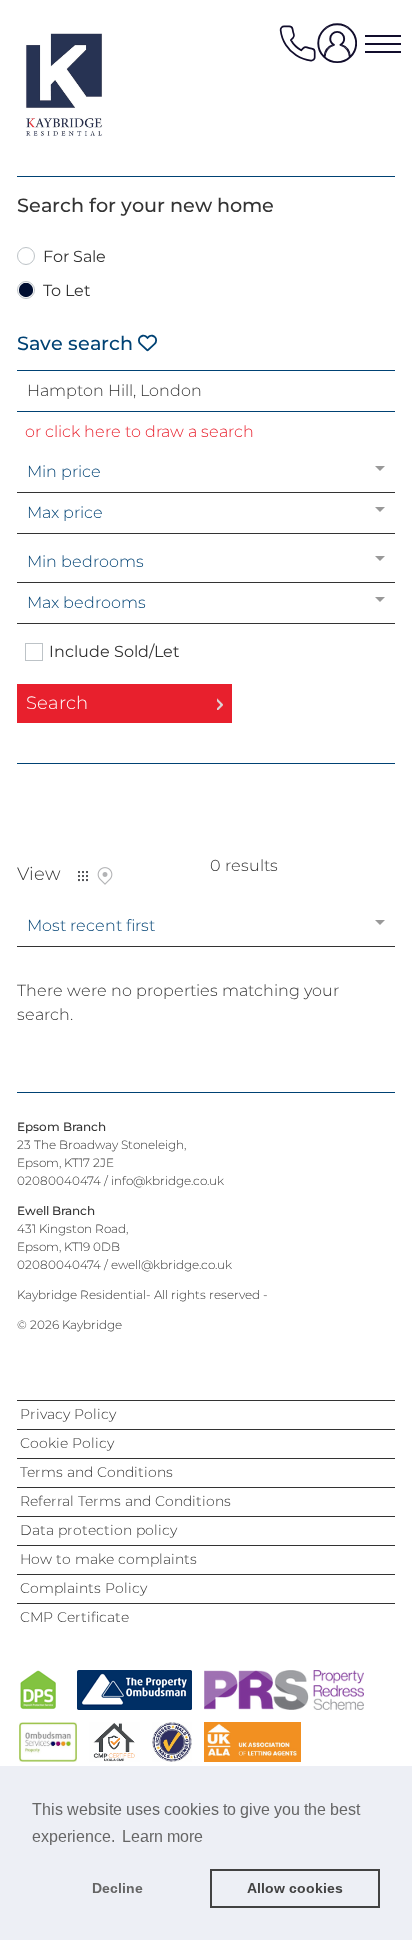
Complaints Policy (83, 1588)
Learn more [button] (162, 1836)
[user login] (341, 50)
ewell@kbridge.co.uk (171, 1264)
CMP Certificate (74, 1617)
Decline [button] (117, 1888)
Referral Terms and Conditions (125, 1501)
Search (57, 703)
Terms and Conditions (96, 1472)
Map (105, 876)
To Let (67, 291)
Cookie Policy (67, 1443)
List (83, 876)
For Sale (74, 257)
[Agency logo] (97, 84)
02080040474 (59, 1180)
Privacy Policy (68, 1414)
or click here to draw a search (139, 431)
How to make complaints (108, 1559)
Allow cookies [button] (295, 1888)
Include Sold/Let (114, 652)
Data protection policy (98, 1530)
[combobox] (206, 391)
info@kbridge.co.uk (167, 1180)
